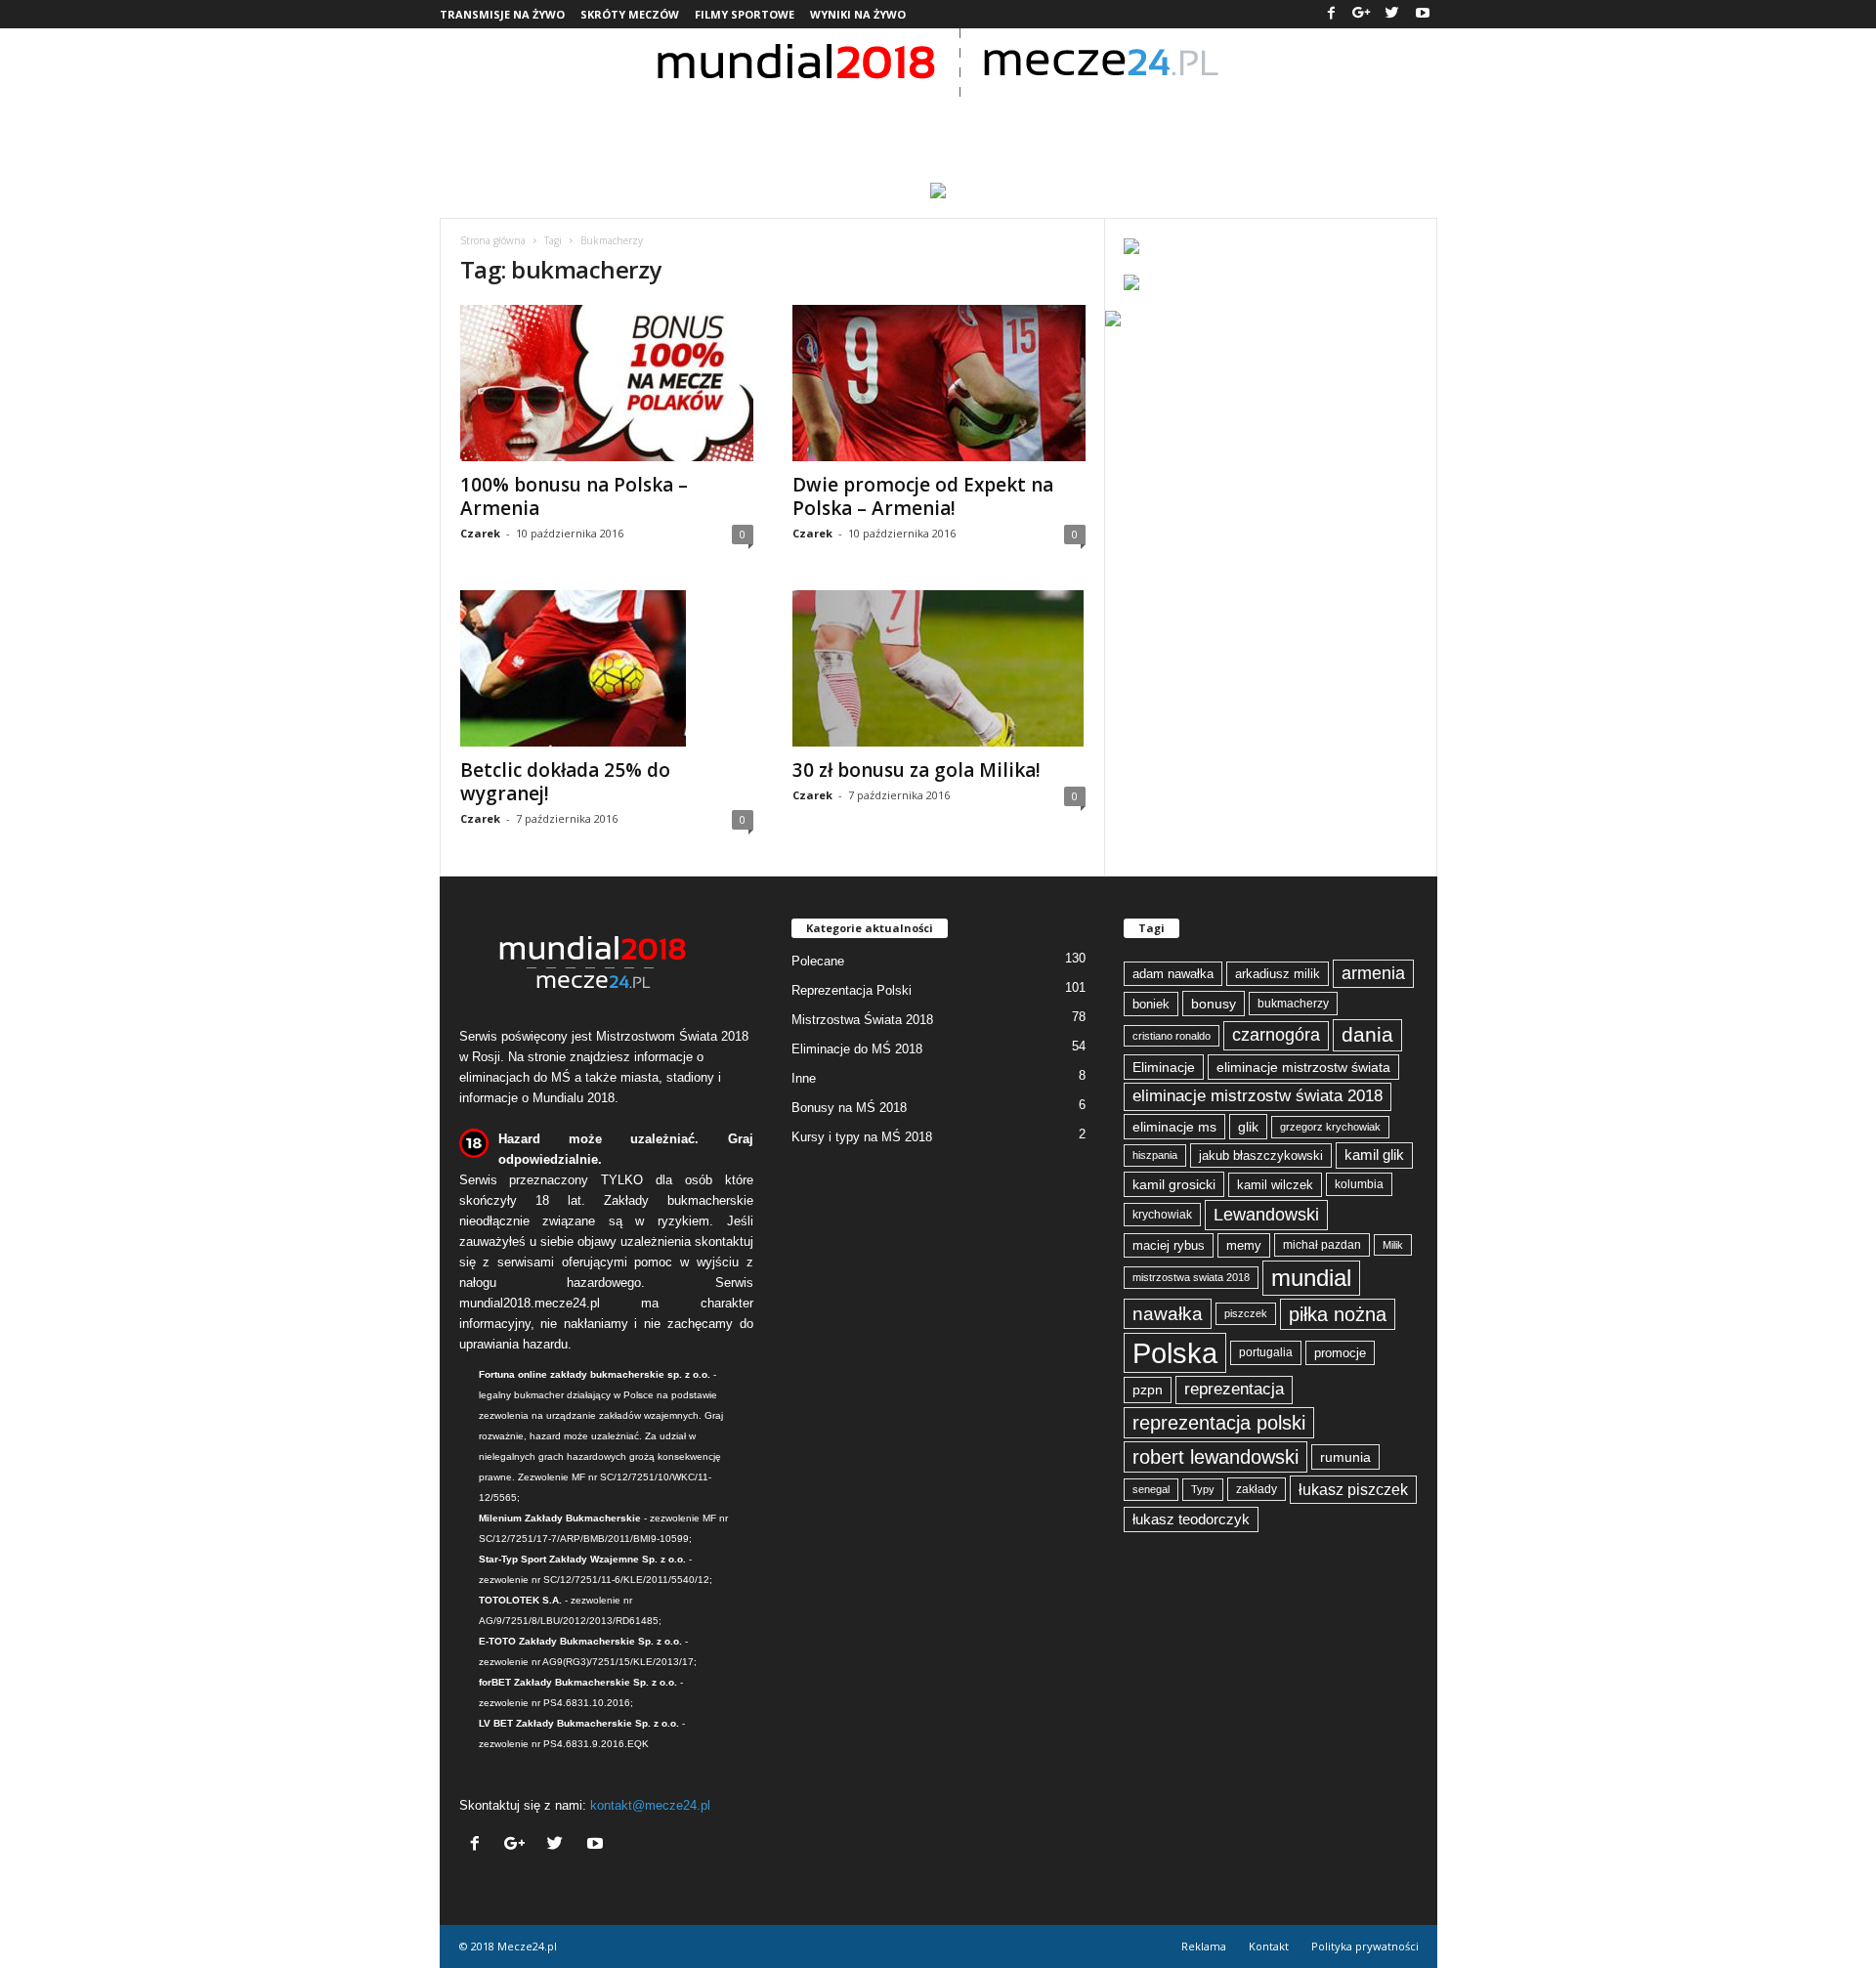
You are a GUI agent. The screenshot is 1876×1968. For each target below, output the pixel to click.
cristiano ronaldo (1172, 1036)
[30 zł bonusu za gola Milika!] (939, 668)
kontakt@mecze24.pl (650, 1805)
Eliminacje (1164, 1067)
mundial (1311, 1278)
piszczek (1246, 1313)
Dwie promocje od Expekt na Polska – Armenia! (923, 496)
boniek (1151, 1004)
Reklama (1204, 1946)
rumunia (1345, 1457)
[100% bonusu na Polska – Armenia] (607, 383)
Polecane (818, 961)
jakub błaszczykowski (1261, 1155)
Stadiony (1215, 122)
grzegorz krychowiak (1330, 1127)
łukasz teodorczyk (1191, 1519)
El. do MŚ (1330, 122)
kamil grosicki (1174, 1184)
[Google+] (1362, 14)
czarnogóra (1276, 1035)
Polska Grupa (727, 122)
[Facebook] (1332, 14)
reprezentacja (1234, 1389)
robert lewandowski (1215, 1457)
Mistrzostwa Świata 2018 (862, 1020)
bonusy (1214, 1004)
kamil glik (1374, 1155)
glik (1248, 1127)
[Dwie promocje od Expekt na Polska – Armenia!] (939, 383)
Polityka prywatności (1365, 1946)
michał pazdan (1322, 1245)
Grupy (831, 122)
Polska (1175, 1353)
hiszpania (1155, 1155)
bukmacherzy (1293, 1004)
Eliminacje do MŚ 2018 (857, 1049)
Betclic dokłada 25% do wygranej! (565, 782)
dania (1367, 1034)
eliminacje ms (1174, 1127)
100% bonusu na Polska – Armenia (574, 496)
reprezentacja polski (1219, 1423)
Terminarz (939, 122)
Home (495, 122)
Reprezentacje (1080, 122)
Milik (1393, 1245)
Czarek (480, 533)
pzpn (1148, 1390)
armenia (1373, 973)
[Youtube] (1423, 14)
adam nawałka (1173, 974)
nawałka (1168, 1313)
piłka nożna (1338, 1314)
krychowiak (1162, 1215)
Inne (804, 1078)
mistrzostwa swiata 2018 (1191, 1277)
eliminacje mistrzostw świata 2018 (1258, 1096)
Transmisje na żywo (502, 14)
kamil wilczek (1275, 1185)
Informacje (588, 122)
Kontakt (1269, 1946)
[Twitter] (1392, 14)
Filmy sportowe (745, 14)
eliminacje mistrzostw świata (1303, 1067)
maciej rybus (1169, 1245)
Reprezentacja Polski (852, 990)
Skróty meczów (630, 14)
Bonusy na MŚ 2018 (849, 1108)
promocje (1340, 1353)
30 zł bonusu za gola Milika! (917, 770)
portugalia (1266, 1352)
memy (1244, 1245)
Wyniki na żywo (858, 14)
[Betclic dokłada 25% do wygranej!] (607, 668)
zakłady (1257, 1489)
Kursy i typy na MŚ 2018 (862, 1137)
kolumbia (1359, 1184)
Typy (1203, 1489)
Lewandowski (1266, 1214)
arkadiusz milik (1278, 974)
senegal (1151, 1489)
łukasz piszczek (1353, 1489)
